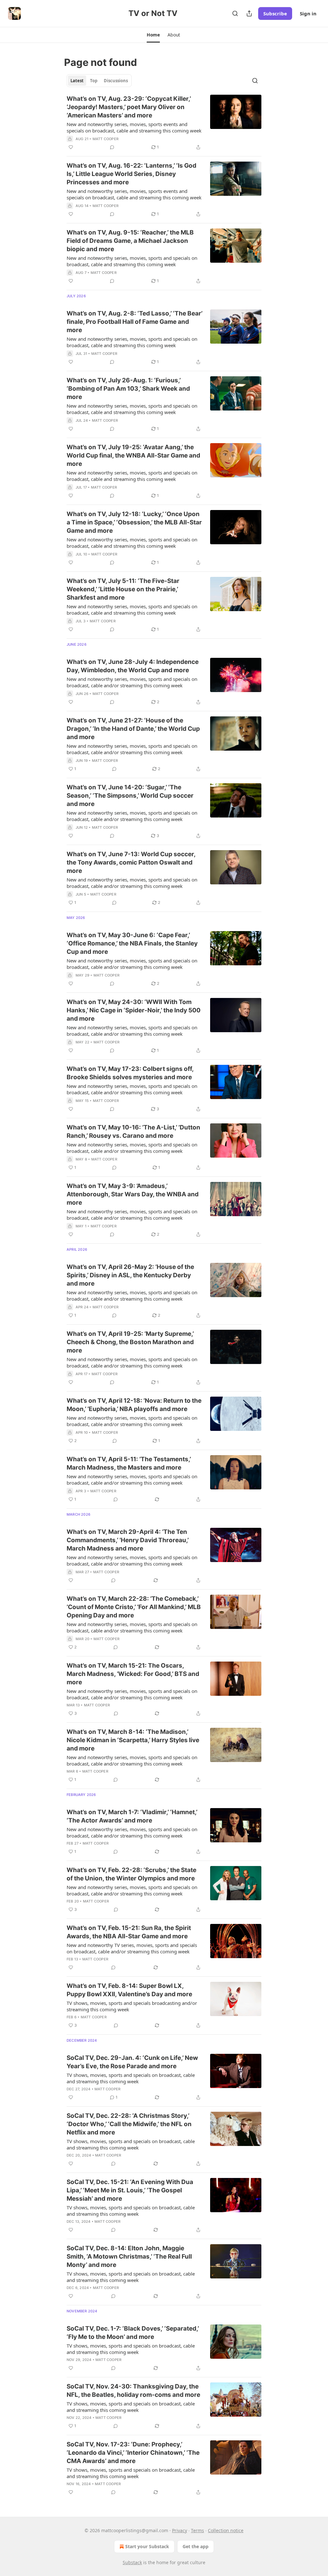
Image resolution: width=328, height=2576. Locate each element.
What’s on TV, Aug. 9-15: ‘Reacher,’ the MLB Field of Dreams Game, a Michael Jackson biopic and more (130, 241)
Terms (197, 2530)
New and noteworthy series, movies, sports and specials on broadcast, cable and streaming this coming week (132, 261)
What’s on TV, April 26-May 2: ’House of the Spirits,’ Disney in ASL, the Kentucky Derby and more (130, 1275)
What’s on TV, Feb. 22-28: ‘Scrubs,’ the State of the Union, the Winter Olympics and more (131, 1874)
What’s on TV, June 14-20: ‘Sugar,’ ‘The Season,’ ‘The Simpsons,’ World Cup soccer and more (130, 796)
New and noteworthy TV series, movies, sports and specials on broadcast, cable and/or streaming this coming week (132, 1948)
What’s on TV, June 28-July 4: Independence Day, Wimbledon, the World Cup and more (133, 666)
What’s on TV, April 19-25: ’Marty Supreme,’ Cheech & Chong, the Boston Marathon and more (130, 1342)
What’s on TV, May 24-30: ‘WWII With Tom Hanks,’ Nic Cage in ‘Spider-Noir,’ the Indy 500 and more (134, 1010)
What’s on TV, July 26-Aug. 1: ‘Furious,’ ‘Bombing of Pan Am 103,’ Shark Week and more (128, 389)
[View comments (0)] (112, 147)
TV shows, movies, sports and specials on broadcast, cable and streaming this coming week (131, 2078)
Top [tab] (94, 81)
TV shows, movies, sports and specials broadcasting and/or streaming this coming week (132, 2006)
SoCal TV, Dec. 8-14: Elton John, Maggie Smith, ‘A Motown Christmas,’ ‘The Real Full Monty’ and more (129, 2257)
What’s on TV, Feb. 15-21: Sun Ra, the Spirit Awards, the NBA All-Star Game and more (129, 1932)
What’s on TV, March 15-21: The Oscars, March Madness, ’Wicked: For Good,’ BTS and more (133, 1674)
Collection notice (226, 2530)
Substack (132, 2562)
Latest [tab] (77, 81)
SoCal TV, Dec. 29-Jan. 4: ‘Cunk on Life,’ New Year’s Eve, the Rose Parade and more (132, 2062)
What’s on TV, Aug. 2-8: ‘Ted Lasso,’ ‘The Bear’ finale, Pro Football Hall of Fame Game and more (135, 322)
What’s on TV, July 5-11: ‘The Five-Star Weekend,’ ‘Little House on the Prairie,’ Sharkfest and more (123, 589)
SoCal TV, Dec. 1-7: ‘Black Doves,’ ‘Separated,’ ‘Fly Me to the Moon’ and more (133, 2333)
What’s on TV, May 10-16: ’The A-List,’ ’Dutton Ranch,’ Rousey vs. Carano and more (133, 1132)
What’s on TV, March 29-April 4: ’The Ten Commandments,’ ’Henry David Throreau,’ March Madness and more (128, 1540)
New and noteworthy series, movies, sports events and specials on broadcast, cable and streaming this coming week (134, 127)
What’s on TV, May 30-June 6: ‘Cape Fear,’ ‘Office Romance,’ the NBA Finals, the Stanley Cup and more (132, 943)
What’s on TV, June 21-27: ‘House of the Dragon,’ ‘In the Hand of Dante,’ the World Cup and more (133, 729)
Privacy (180, 2530)
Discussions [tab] (116, 81)
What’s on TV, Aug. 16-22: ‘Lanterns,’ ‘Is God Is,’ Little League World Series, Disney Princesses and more (131, 174)
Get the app (196, 2546)
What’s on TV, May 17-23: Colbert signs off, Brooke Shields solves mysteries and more (130, 1073)
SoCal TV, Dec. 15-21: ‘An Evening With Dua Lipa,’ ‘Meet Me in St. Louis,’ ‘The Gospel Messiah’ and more (130, 2190)
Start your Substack (147, 2546)
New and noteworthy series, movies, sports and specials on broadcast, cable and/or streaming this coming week (132, 682)
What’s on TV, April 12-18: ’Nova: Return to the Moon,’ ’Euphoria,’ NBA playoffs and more (134, 1405)
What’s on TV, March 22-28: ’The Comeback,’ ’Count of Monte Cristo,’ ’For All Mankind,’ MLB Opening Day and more (134, 1607)
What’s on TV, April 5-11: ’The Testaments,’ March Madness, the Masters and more (129, 1463)
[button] (153, 35)
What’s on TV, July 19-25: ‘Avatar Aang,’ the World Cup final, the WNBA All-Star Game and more (133, 455)
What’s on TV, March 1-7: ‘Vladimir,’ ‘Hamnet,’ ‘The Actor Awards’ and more (132, 1816)
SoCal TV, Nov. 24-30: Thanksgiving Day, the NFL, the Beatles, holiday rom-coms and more (133, 2391)
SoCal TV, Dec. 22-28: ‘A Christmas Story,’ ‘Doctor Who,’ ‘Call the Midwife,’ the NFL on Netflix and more (129, 2124)
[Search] (235, 13)
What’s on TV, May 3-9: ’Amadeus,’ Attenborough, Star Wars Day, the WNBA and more (133, 1194)
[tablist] (99, 81)
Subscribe (275, 13)
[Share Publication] (249, 13)
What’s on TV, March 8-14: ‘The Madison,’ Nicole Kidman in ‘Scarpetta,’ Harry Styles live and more (133, 1740)
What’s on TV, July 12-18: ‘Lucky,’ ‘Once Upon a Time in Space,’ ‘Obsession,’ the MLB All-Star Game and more (134, 522)
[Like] (71, 147)
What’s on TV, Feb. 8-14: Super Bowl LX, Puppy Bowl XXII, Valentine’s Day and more (129, 1990)
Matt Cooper (106, 139)
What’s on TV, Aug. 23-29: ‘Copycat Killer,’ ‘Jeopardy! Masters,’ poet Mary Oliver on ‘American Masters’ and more (129, 107)
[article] (164, 123)
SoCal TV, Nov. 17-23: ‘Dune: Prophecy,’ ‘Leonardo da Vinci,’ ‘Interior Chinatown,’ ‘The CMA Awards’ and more (133, 2453)
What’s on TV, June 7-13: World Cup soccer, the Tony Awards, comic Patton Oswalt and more (131, 862)
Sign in (308, 13)
